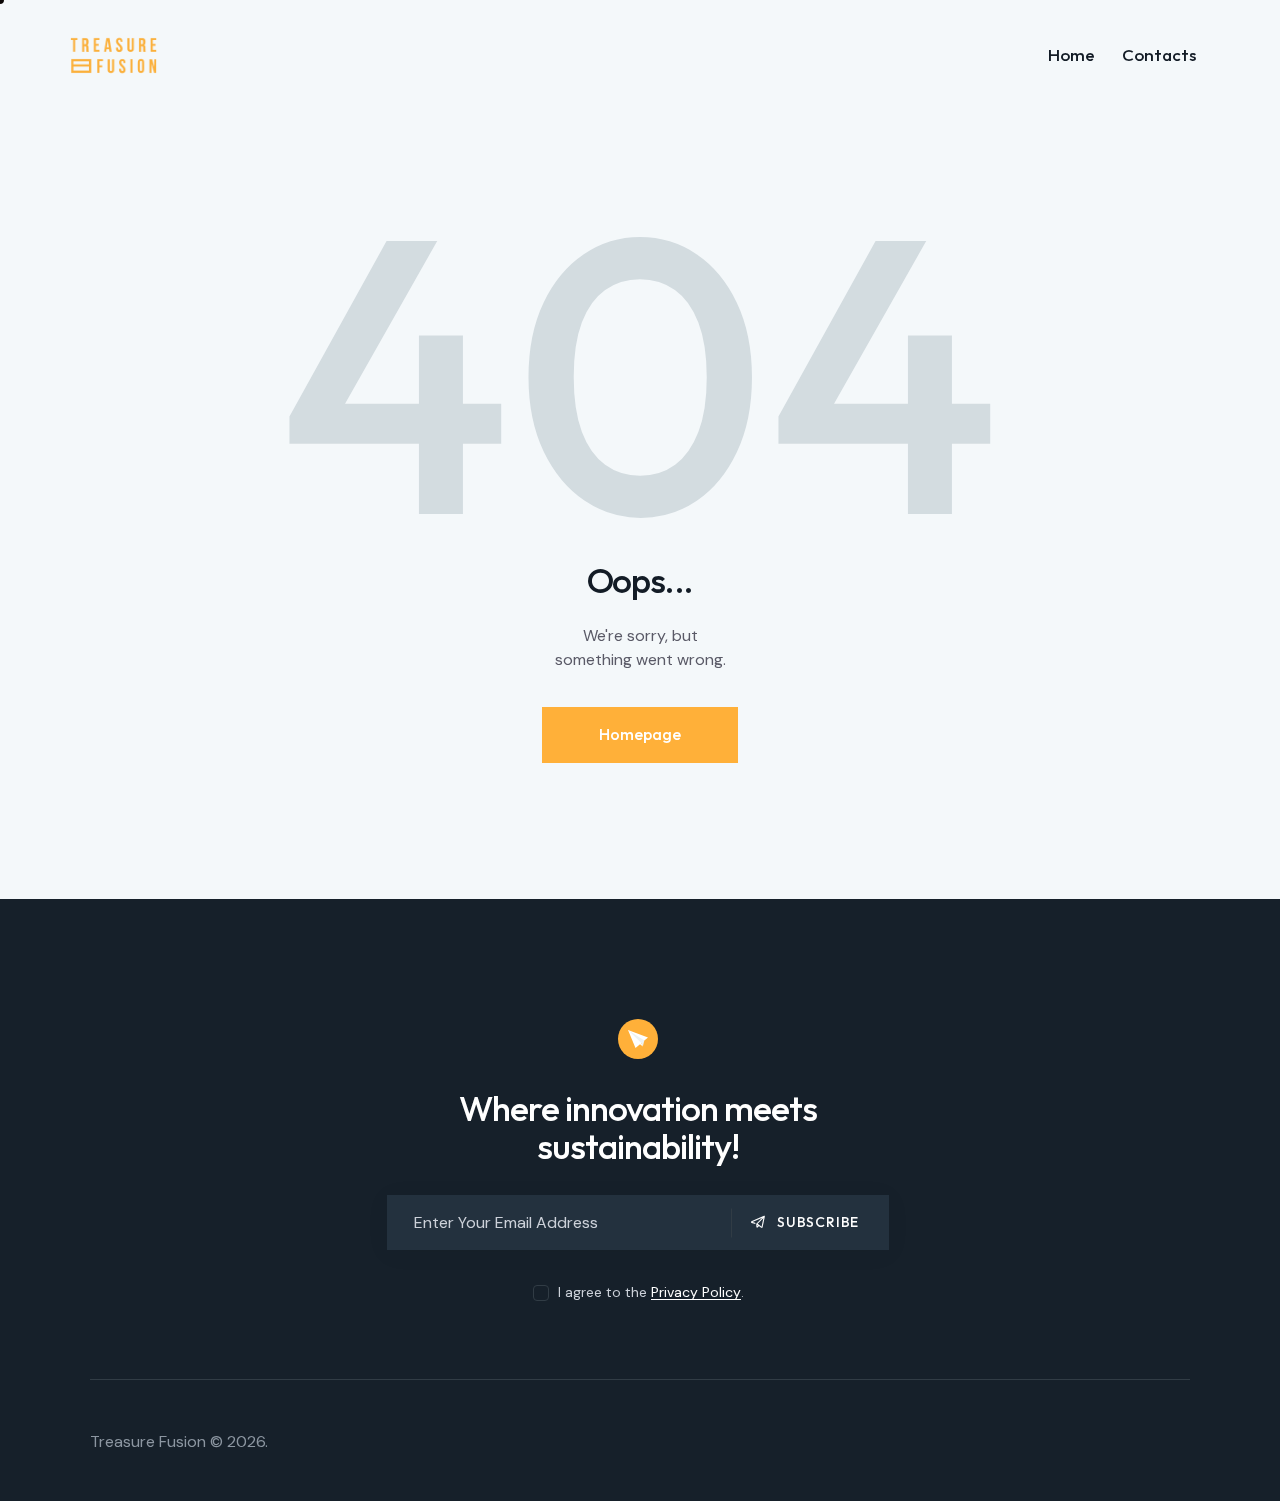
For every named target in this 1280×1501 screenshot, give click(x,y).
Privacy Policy (696, 1292)
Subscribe (818, 1222)
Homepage (640, 734)
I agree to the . (651, 1292)
